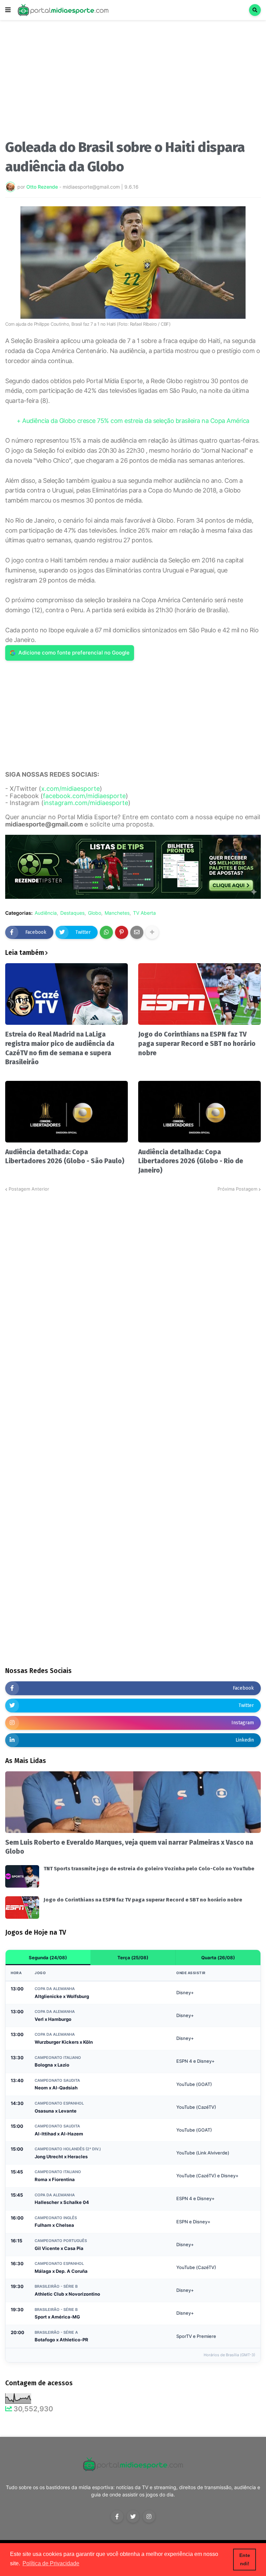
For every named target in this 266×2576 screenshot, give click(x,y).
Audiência (46, 913)
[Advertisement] (133, 82)
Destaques (72, 913)
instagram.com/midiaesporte (86, 803)
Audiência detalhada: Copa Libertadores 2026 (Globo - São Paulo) (65, 1157)
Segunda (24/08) (48, 1958)
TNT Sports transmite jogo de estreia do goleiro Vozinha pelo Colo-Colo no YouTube (149, 1869)
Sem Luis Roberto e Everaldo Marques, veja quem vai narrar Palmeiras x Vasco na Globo (129, 1847)
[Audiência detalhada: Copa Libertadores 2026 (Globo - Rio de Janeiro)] (199, 1112)
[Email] (137, 932)
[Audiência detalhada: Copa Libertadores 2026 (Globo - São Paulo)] (66, 1112)
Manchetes (117, 913)
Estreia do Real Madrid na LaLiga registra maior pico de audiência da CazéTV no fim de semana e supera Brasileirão (60, 1048)
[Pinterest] (122, 932)
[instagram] (149, 2516)
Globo (95, 913)
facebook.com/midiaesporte (84, 796)
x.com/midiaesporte (70, 789)
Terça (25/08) (133, 1958)
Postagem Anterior (29, 1189)
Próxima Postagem (237, 1189)
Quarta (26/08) (218, 1958)
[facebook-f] (117, 2516)
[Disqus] (133, 1279)
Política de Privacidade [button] (51, 2563)
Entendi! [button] (245, 2559)
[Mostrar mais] (152, 932)
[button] (8, 10)
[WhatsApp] (106, 932)
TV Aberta (144, 913)
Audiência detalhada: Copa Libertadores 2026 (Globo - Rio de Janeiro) (191, 1161)
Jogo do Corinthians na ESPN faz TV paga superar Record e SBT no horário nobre (197, 1043)
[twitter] (133, 2516)
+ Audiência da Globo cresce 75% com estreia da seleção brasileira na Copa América (133, 421)
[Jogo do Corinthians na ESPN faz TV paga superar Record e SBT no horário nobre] (199, 994)
